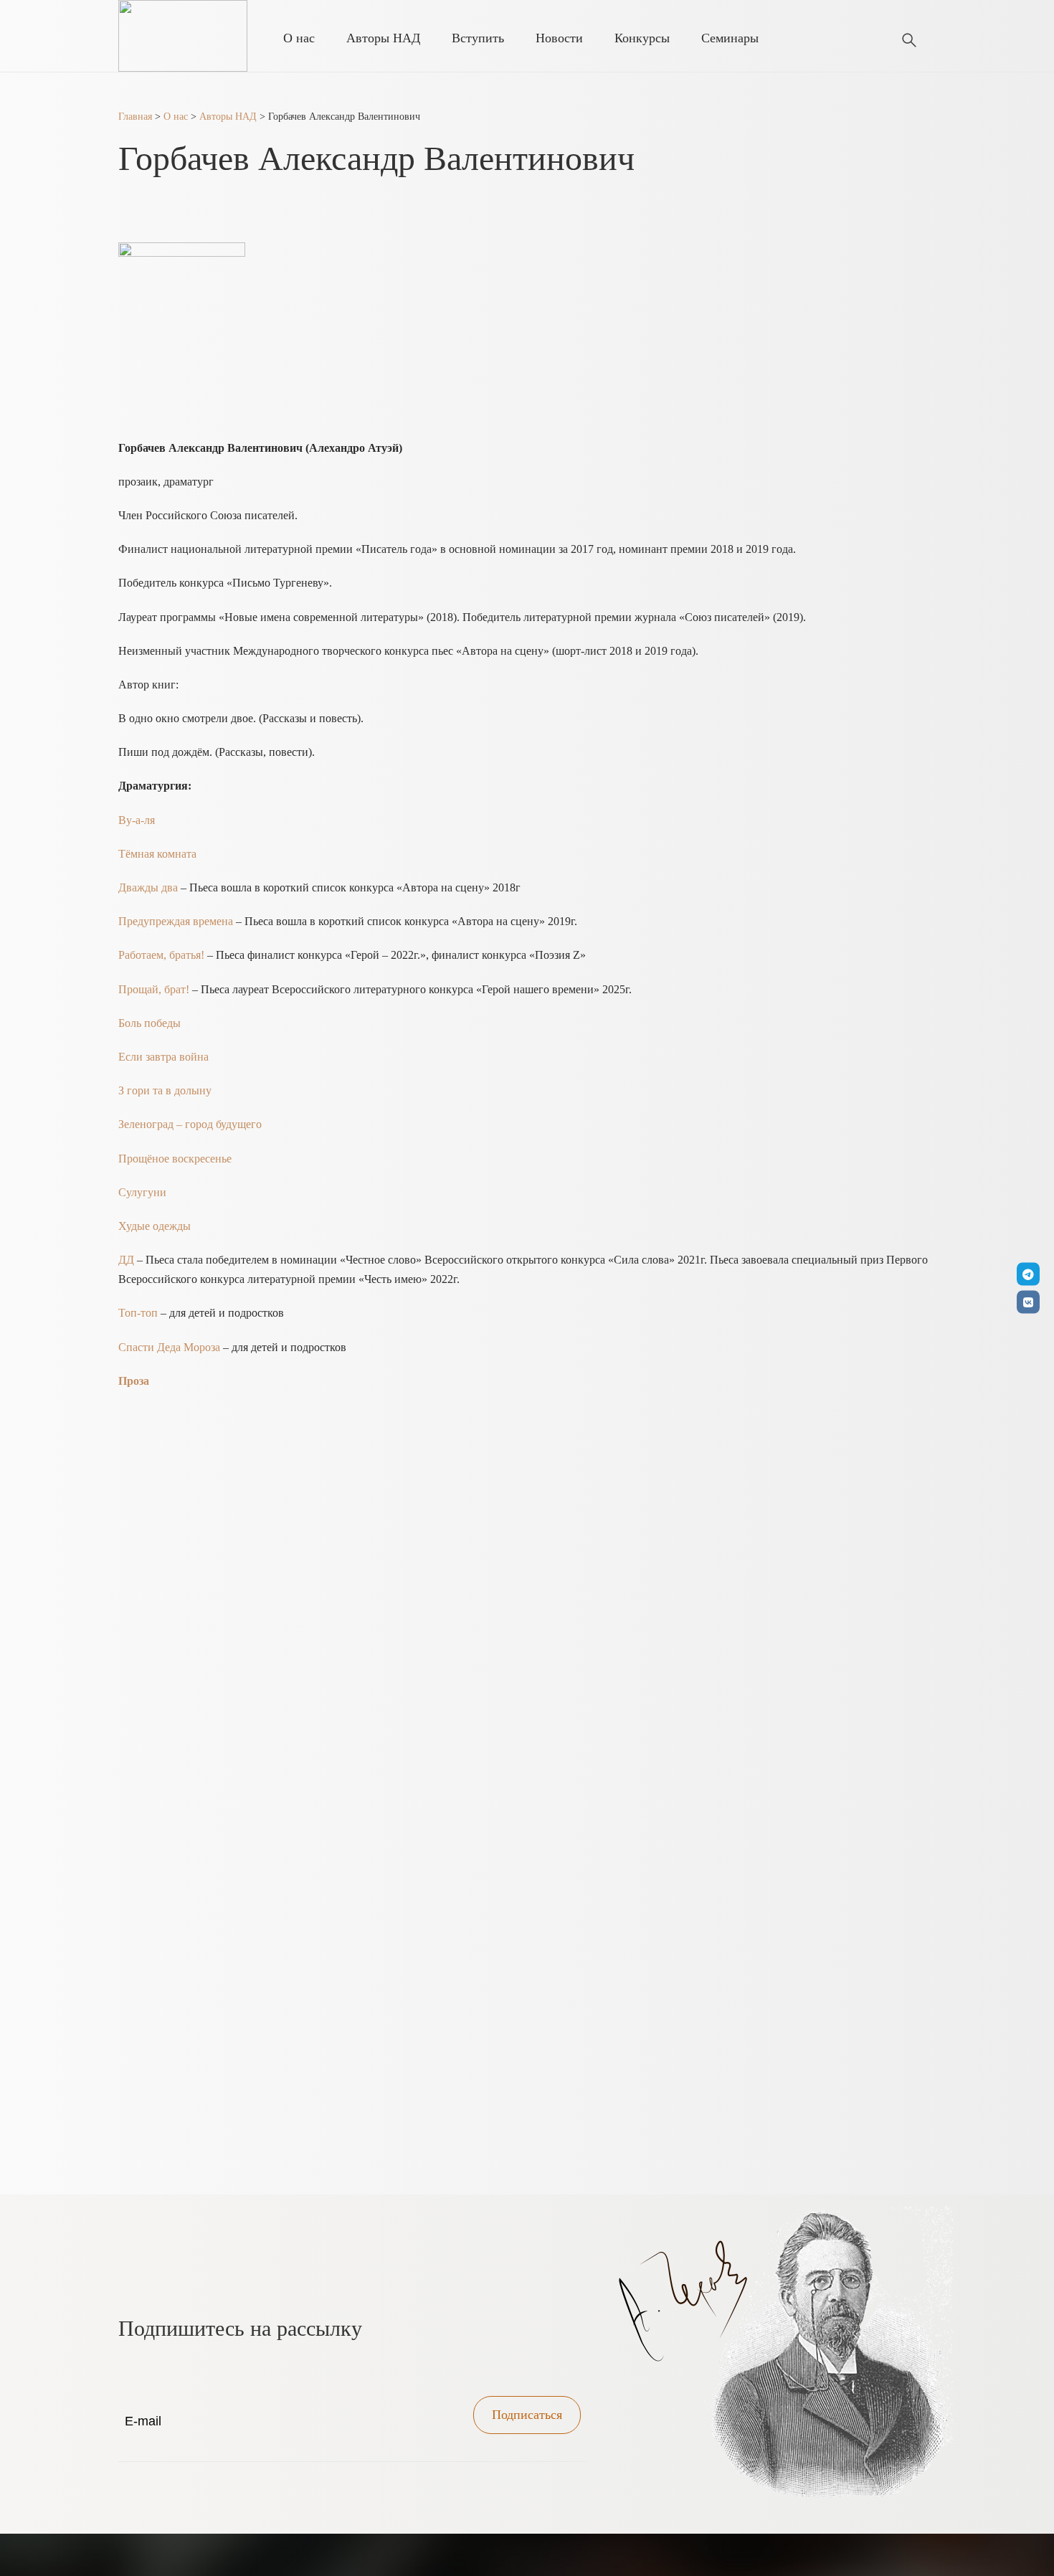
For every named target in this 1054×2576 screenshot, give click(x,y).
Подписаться (527, 2415)
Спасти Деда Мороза (169, 1347)
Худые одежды (155, 1226)
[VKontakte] (1028, 1302)
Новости (559, 38)
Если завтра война (165, 1057)
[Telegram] (1028, 1274)
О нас (299, 38)
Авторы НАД (383, 38)
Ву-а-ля (137, 820)
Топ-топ (138, 1313)
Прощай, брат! (154, 989)
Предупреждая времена (176, 921)
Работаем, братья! (161, 955)
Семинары (730, 38)
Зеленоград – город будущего (191, 1124)
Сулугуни (144, 1192)
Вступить (478, 38)
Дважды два (148, 887)
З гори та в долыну (165, 1090)
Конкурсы (642, 38)
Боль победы (151, 1023)
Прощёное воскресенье (176, 1159)
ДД (126, 1260)
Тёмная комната (157, 854)
